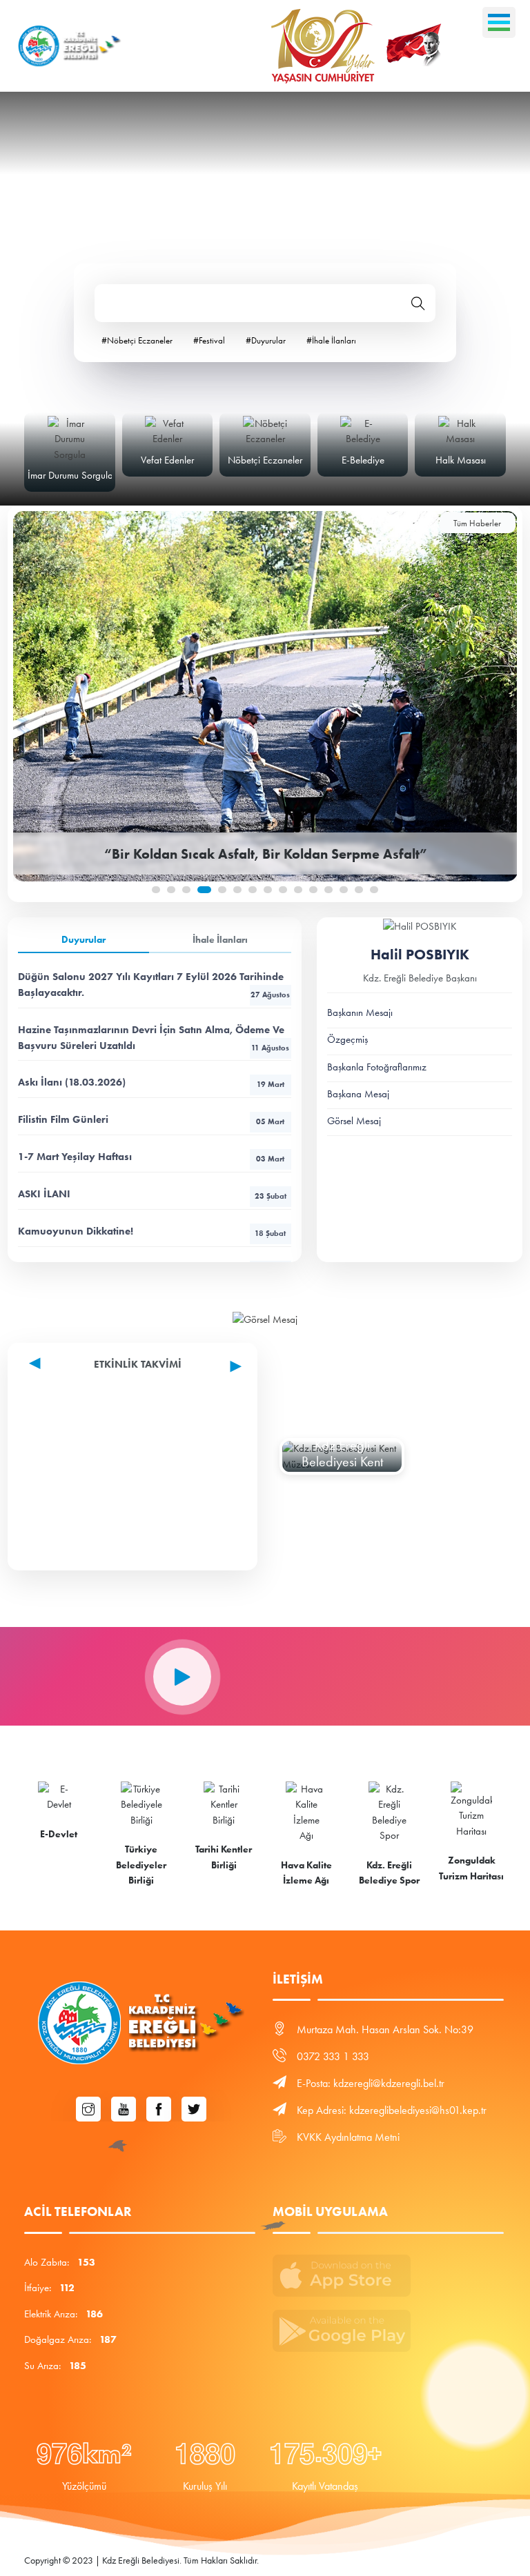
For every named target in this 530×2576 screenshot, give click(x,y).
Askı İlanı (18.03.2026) (151, 1082)
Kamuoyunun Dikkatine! (152, 1231)
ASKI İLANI (152, 1194)
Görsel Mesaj (354, 1121)
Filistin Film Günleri (151, 1119)
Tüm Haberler (477, 523)
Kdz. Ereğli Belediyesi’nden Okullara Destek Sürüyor (265, 854)
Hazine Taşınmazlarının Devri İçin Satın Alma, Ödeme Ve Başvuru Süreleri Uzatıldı (154, 1038)
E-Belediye (266, 460)
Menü (499, 22)
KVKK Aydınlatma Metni (348, 2137)
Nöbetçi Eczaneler (168, 460)
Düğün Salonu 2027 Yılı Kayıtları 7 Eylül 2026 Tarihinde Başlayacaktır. (154, 985)
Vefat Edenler (70, 460)
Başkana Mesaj (358, 1094)
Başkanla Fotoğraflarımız (377, 1067)
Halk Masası (363, 460)
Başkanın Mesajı (360, 1012)
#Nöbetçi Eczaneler (137, 340)
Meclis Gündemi (461, 460)
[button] (156, 890)
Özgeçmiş (347, 1039)
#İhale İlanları (331, 340)
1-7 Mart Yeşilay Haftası (151, 1157)
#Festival (209, 340)
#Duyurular (266, 340)
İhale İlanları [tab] (220, 940)
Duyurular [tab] (84, 940)
